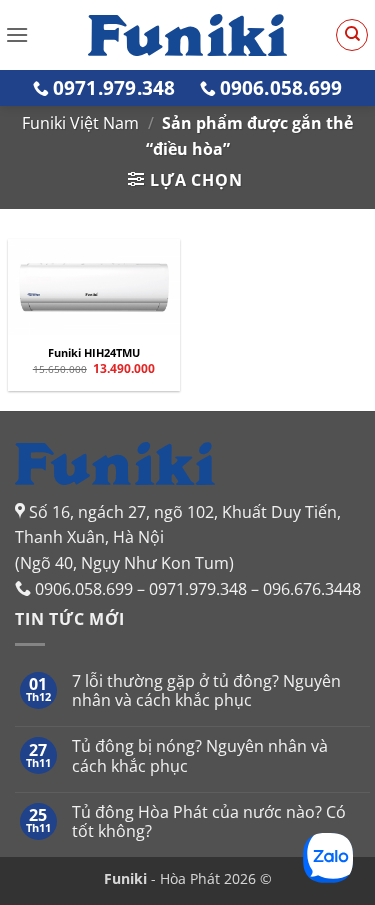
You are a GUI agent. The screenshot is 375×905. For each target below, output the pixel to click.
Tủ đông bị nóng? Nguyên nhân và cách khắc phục (200, 756)
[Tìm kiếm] (352, 35)
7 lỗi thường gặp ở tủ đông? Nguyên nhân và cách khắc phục (206, 691)
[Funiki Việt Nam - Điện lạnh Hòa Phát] (188, 35)
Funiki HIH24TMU (94, 353)
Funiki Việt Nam (80, 123)
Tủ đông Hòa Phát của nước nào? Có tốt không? (209, 822)
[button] (17, 34)
